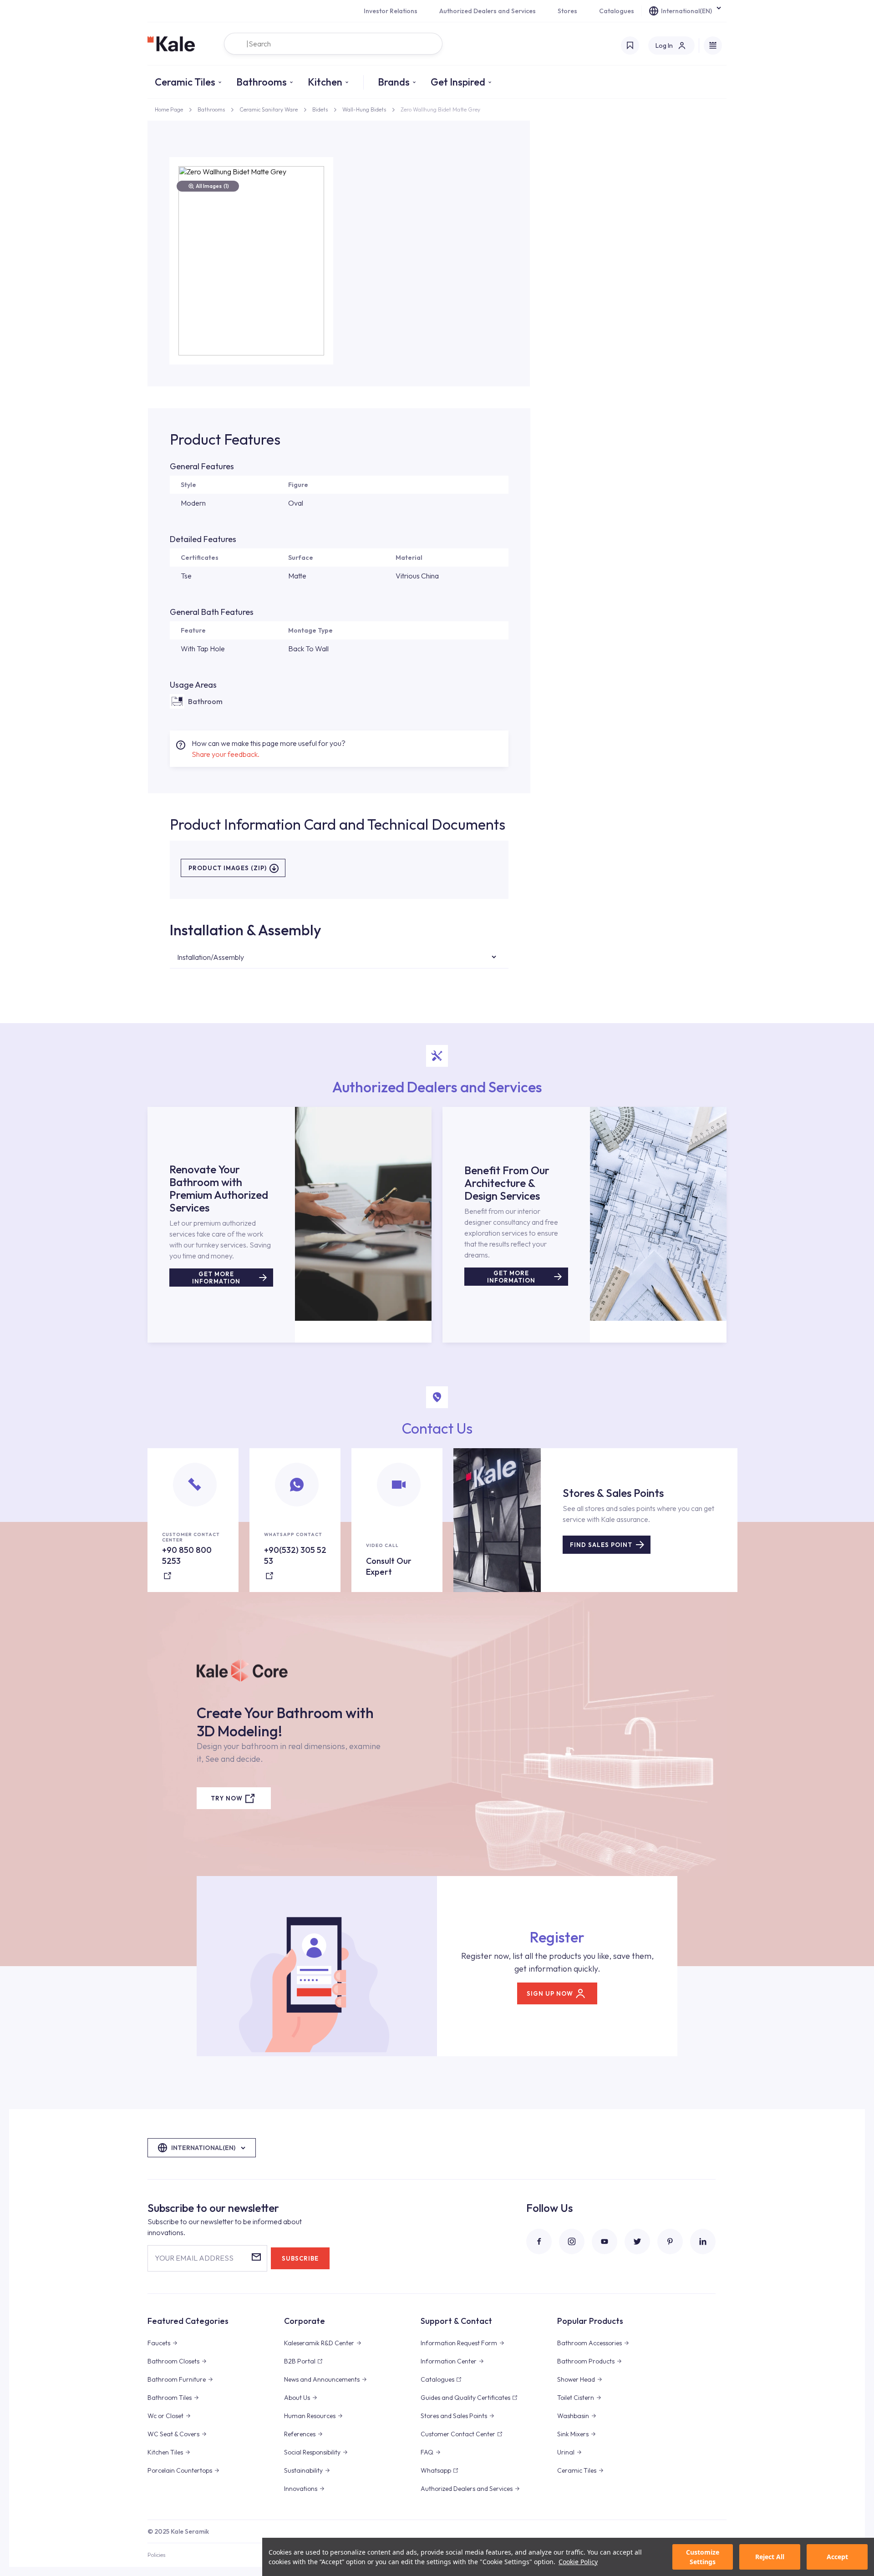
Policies (156, 2555)
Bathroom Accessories (589, 2343)
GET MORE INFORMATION (216, 1278)
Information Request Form (459, 2343)
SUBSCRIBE (300, 2258)
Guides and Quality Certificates (465, 2398)
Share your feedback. (226, 754)
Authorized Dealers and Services (488, 11)
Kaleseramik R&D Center (319, 2343)
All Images (212, 186)
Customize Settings (703, 2557)
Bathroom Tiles (170, 2398)
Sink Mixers (573, 2434)
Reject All (770, 2557)
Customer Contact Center (458, 2434)
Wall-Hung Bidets (364, 109)
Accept (837, 2557)
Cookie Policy (578, 2562)
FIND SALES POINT (601, 1545)
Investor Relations (391, 11)
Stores (567, 11)
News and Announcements (322, 2379)
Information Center (449, 2361)
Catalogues (617, 11)
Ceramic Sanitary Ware (269, 109)
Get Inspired (458, 82)
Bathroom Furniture (177, 2379)
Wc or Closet (165, 2416)
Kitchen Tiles (165, 2452)
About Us (297, 2398)
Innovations (301, 2489)
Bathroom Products (586, 2361)
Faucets (159, 2343)
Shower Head (576, 2379)
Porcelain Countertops (180, 2470)
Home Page (169, 109)
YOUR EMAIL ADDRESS (194, 2258)
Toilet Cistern (576, 2398)
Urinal (566, 2452)
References (300, 2434)
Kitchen (325, 82)
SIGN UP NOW (550, 1993)
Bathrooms (262, 82)
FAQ (427, 2452)
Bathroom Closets (173, 2361)
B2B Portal (300, 2361)
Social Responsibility (312, 2452)
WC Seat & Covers (173, 2434)
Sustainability (303, 2470)
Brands (394, 82)
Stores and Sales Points (454, 2416)
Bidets (320, 109)
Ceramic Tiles (185, 82)
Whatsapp (436, 2470)
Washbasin (573, 2416)
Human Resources (310, 2416)
